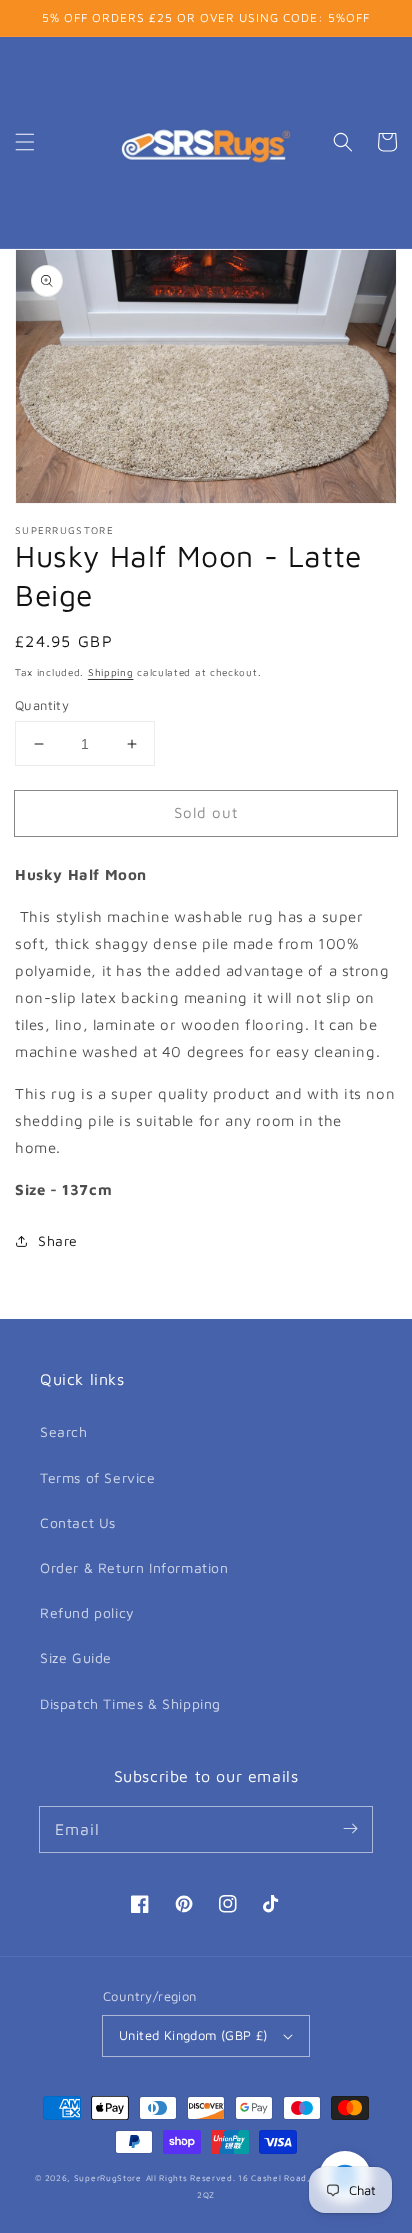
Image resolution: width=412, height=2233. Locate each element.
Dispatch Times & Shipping (130, 1703)
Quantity (42, 705)
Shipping (111, 672)
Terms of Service (98, 1477)
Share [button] (58, 1240)
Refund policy (87, 1612)
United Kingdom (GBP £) (193, 2035)
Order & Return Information (134, 1567)
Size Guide (76, 1657)
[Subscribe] (350, 1829)
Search (64, 1431)
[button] (25, 142)
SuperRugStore (108, 2178)
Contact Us (78, 1522)
